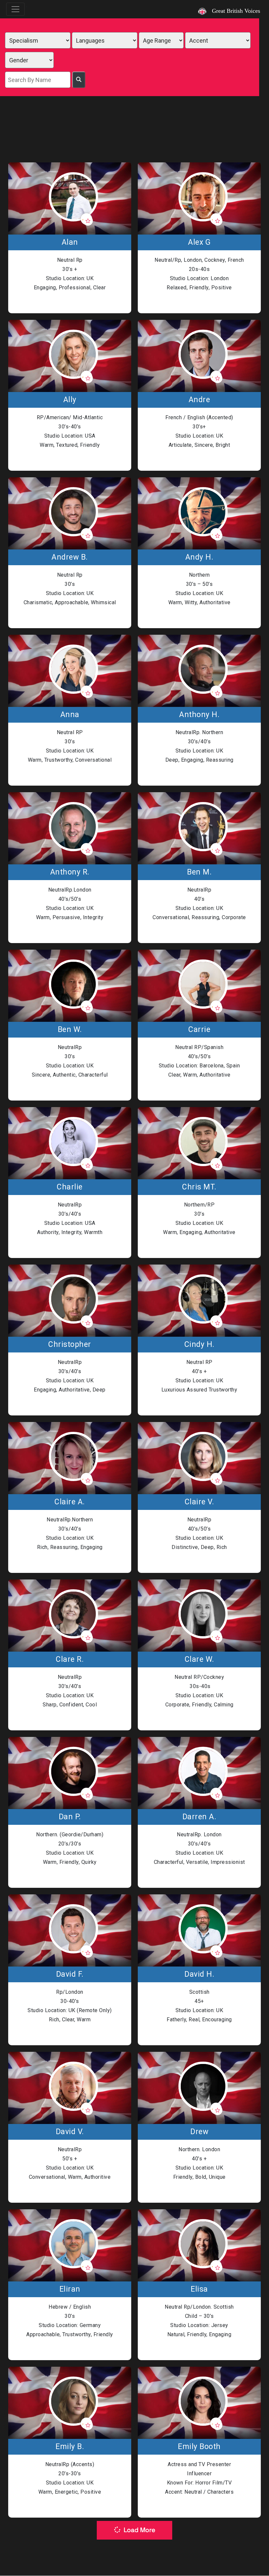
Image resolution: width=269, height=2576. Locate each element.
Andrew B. (70, 557)
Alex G (199, 242)
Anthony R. (70, 872)
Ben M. (199, 872)
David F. (70, 1974)
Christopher (70, 1345)
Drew (199, 2132)
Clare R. (70, 1659)
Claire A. (70, 1502)
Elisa (199, 2289)
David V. (70, 2132)
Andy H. (199, 557)
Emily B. (70, 2447)
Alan (70, 242)
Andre (199, 400)
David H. (199, 1974)
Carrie (199, 1030)
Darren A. (199, 1817)
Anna (70, 715)
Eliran (70, 2289)
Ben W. (70, 1030)
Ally (70, 400)
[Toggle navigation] (15, 9)
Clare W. (199, 1659)
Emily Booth (199, 2447)
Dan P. (70, 1817)
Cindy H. (199, 1345)
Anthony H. (199, 715)
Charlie (70, 1187)
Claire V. (199, 1502)
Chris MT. (199, 1187)
